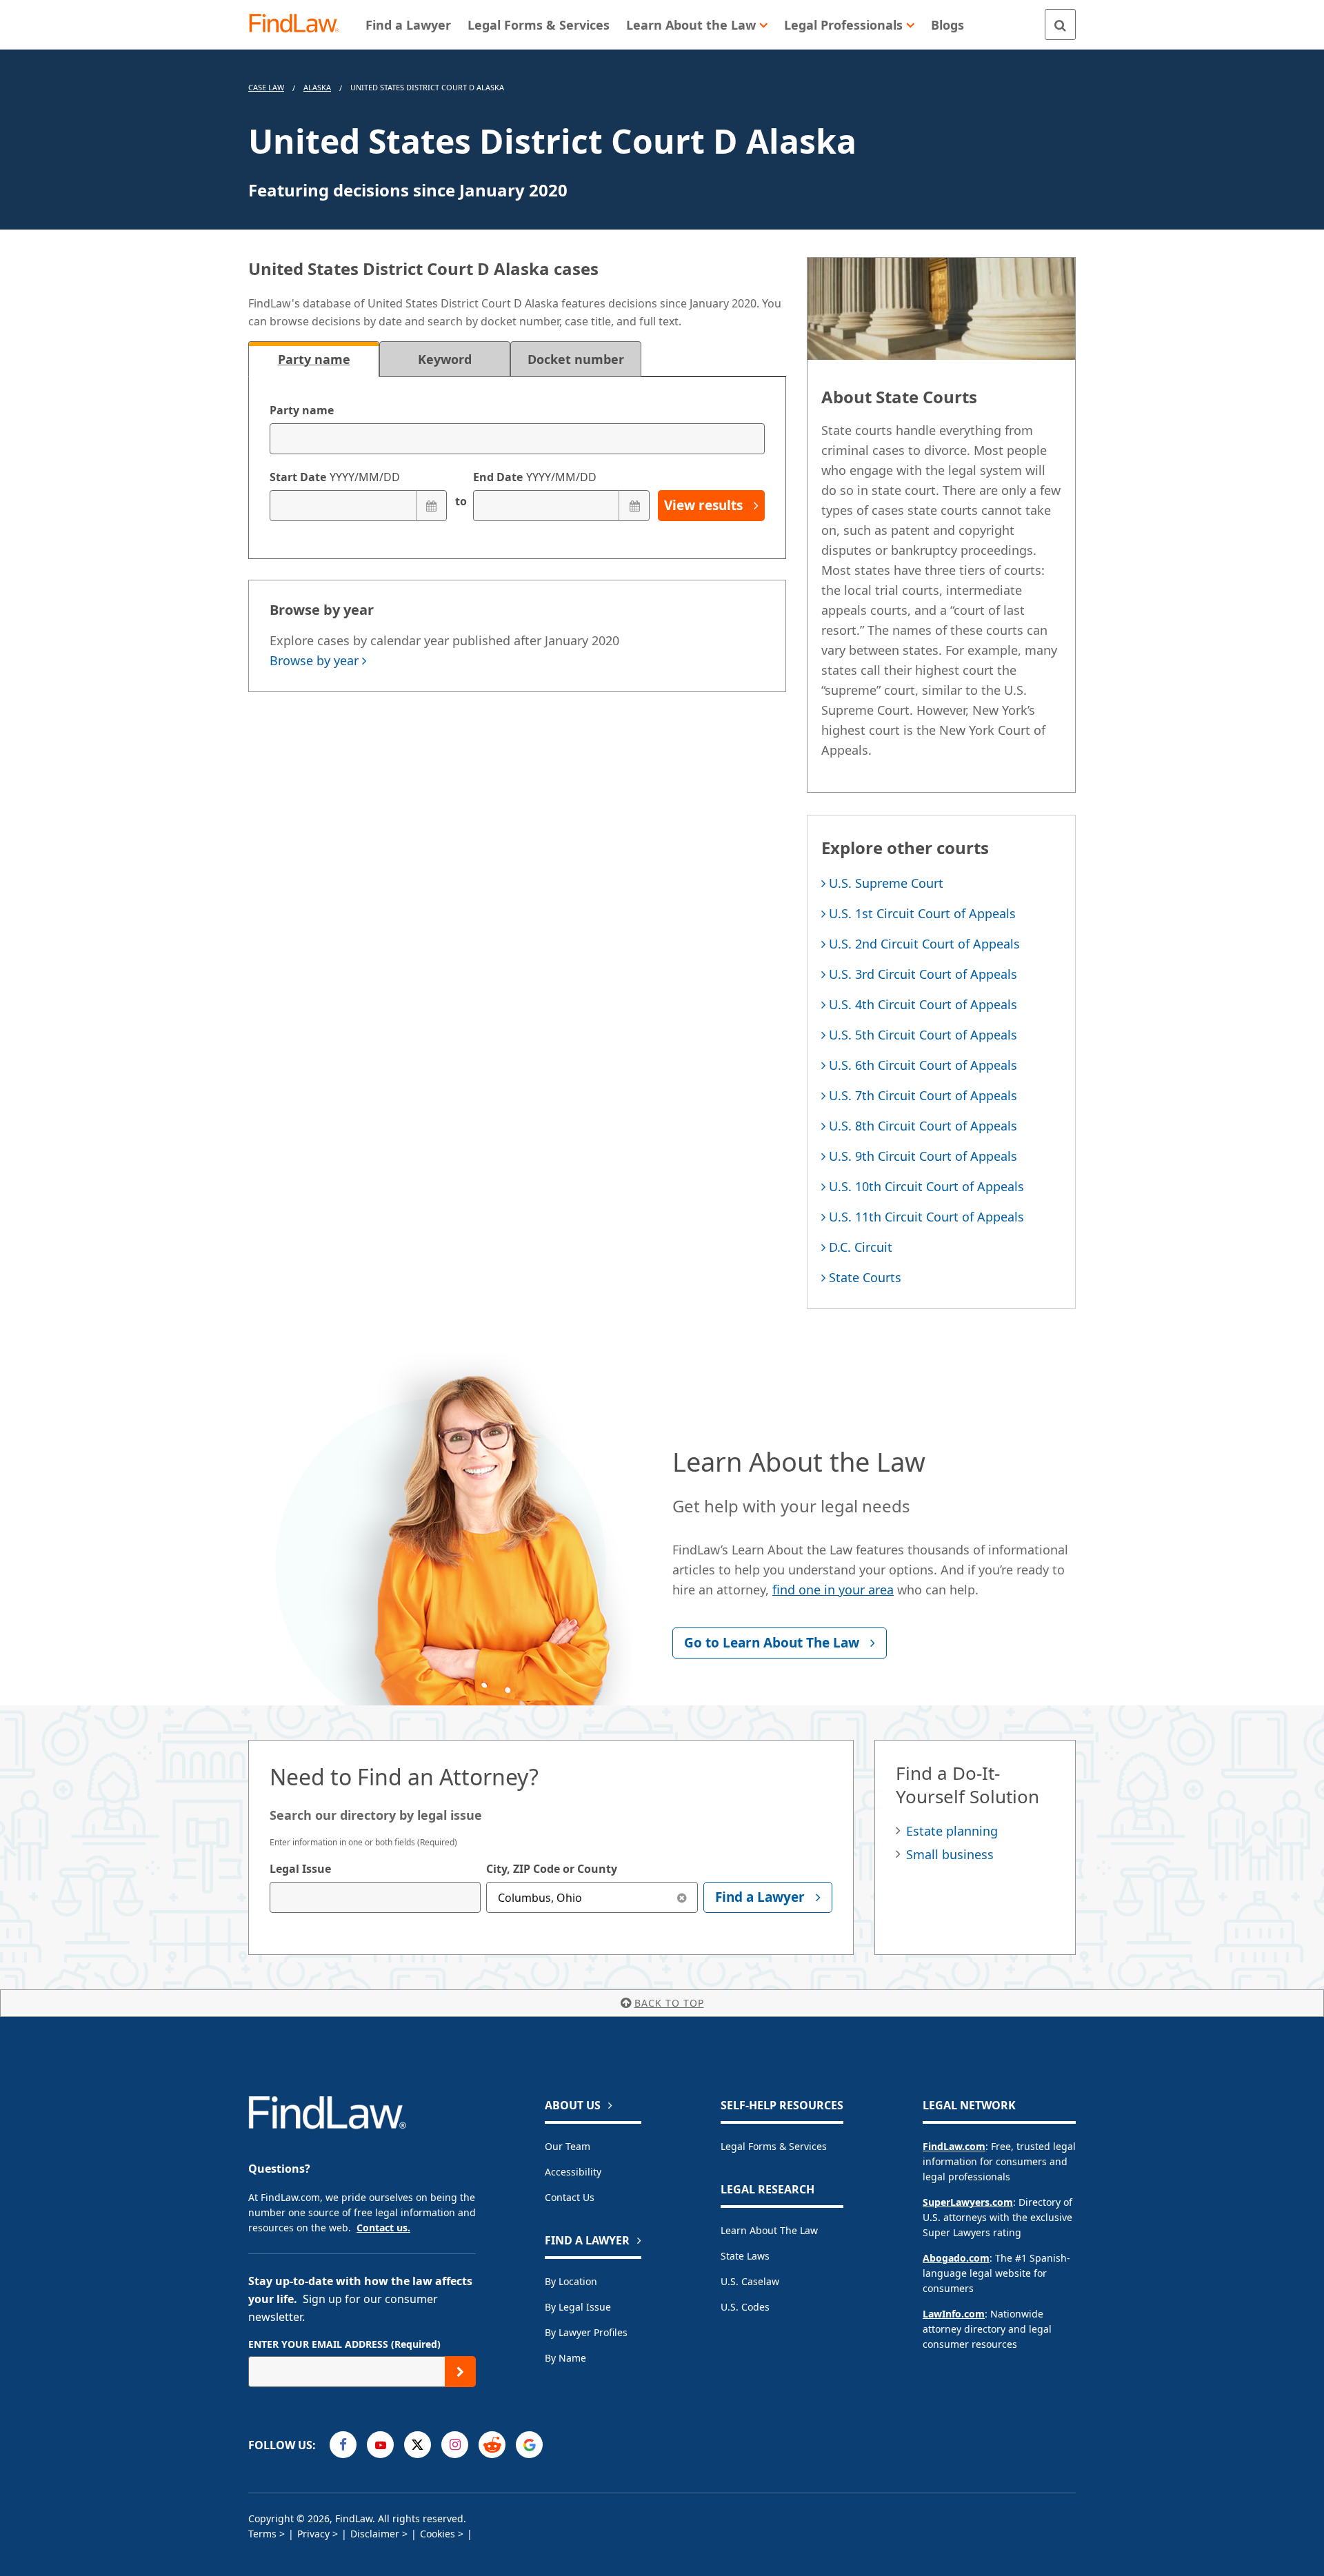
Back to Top (669, 2003)
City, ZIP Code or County (552, 1869)
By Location (571, 2281)
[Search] (1060, 24)
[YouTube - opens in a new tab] (380, 2445)
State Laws (745, 2256)
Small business (950, 1854)
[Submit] (460, 2372)
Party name (302, 410)
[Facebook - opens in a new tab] (343, 2445)
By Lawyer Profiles (586, 2332)
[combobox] (375, 1897)
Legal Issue (300, 1869)
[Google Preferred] (529, 2445)
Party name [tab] (314, 359)
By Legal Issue (578, 2307)
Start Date (335, 477)
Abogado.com (956, 2258)
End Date (535, 477)
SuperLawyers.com (968, 2202)
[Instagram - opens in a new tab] (455, 2445)
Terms (262, 2534)
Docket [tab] (576, 359)
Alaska (317, 87)
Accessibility (573, 2172)
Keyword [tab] (445, 359)
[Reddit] (492, 2445)
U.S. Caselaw (750, 2281)
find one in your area (833, 1590)
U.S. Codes (745, 2307)
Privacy (313, 2534)
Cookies (438, 2534)
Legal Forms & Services (774, 2146)
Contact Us (570, 2197)
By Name (565, 2358)
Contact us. (383, 2228)
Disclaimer (375, 2534)
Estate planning (952, 1831)
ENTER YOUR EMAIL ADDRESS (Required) (344, 2344)
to (460, 501)
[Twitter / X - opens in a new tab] (418, 2445)
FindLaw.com (954, 2146)
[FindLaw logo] (300, 24)
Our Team (568, 2146)
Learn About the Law (769, 2230)
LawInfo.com (954, 2314)
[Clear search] (682, 1897)
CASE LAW (266, 87)
